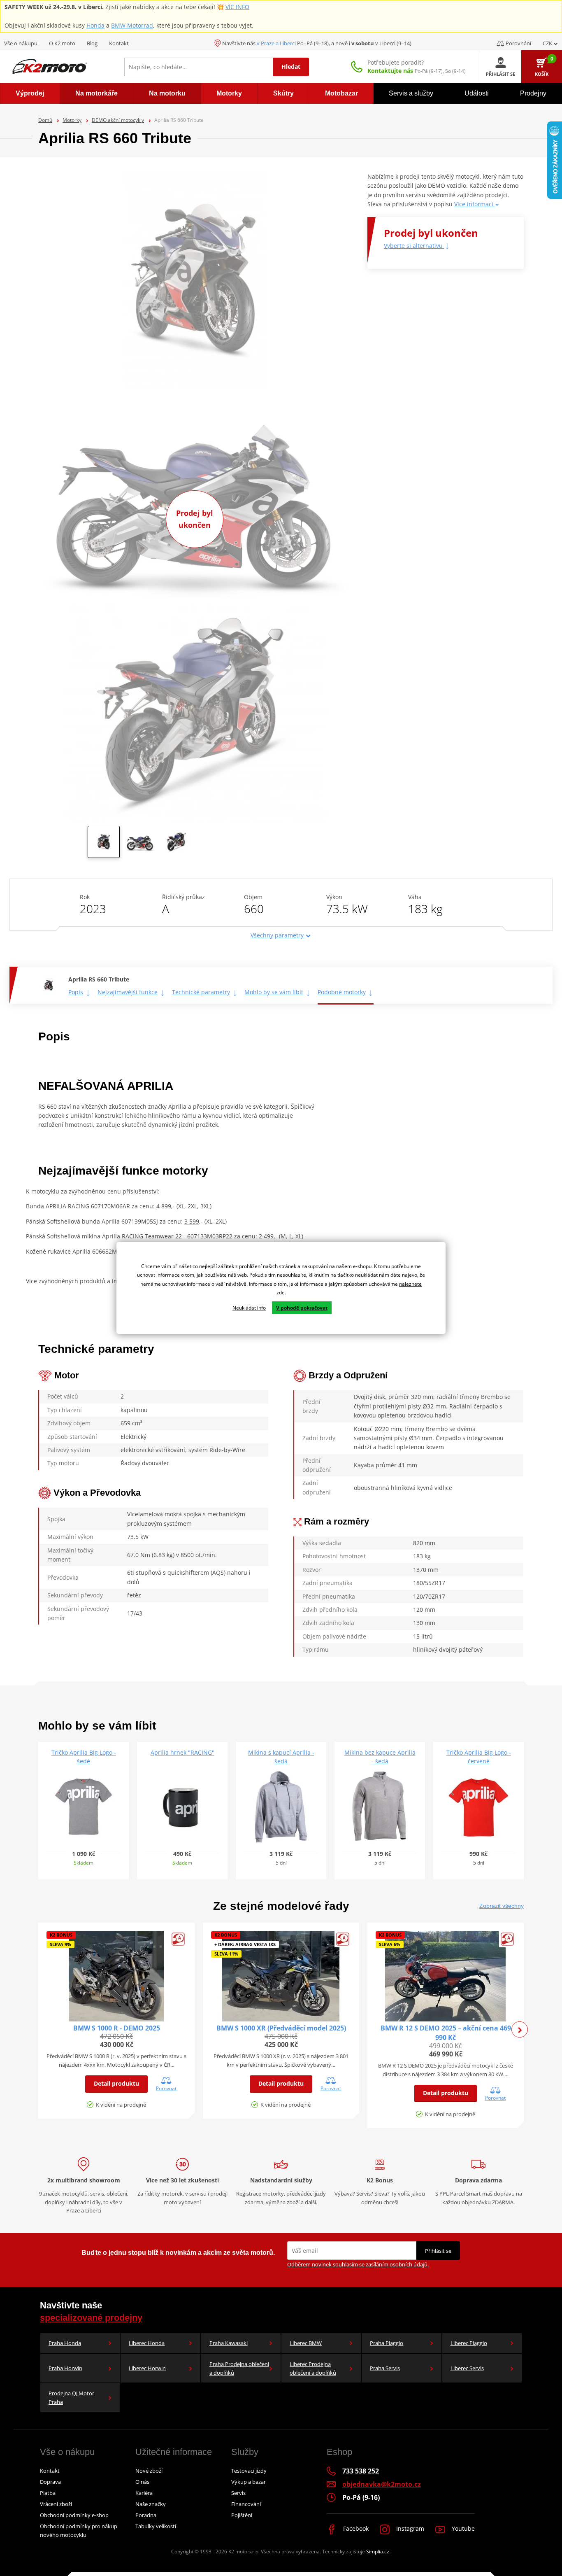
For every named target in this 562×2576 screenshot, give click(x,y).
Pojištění (242, 2515)
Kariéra (144, 2493)
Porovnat (166, 2088)
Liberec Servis (467, 2368)
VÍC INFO (237, 7)
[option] (104, 844)
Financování (246, 2504)
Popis (76, 992)
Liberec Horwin (147, 2368)
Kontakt (119, 43)
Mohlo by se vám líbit (274, 992)
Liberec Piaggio (469, 2343)
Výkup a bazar (248, 2482)
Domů (45, 120)
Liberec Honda (147, 2343)
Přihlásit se (438, 2251)
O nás (142, 2482)
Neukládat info (249, 1308)
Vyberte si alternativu (414, 246)
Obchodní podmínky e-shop (74, 2515)
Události (477, 93)
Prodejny (533, 93)
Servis (238, 2493)
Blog (92, 43)
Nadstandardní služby (281, 2180)
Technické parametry (201, 992)
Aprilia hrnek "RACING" (182, 1752)
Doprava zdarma (478, 2180)
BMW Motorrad (132, 25)
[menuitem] (30, 93)
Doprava (50, 2482)
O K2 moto (62, 43)
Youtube (462, 2528)
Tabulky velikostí (156, 2526)
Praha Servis (385, 2368)
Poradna (146, 2515)
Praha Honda (65, 2343)
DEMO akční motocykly (118, 120)
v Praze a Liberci (276, 43)
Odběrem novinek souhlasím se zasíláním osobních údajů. (358, 2264)
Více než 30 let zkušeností (182, 2180)
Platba (48, 2493)
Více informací (475, 204)
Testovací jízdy (249, 2471)
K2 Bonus (380, 2180)
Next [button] (520, 2030)
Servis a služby (411, 93)
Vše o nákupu (21, 43)
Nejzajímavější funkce (128, 992)
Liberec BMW (306, 2343)
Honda (95, 25)
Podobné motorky (342, 992)
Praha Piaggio (387, 2343)
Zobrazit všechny (502, 1906)
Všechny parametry (278, 935)
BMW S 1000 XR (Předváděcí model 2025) (281, 2028)
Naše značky (151, 2504)
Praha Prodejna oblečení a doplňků (239, 2368)
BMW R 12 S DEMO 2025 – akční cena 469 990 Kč (446, 2033)
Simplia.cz (378, 2552)
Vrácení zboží (56, 2504)
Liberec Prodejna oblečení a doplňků (313, 2368)
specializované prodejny (91, 2318)
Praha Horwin (65, 2368)
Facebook (355, 2528)
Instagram (409, 2528)
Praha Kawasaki (229, 2343)
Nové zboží (149, 2471)
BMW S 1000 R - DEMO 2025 (117, 2028)
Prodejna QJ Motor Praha (71, 2398)
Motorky (72, 120)
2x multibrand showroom (84, 2180)
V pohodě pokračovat (302, 1308)
